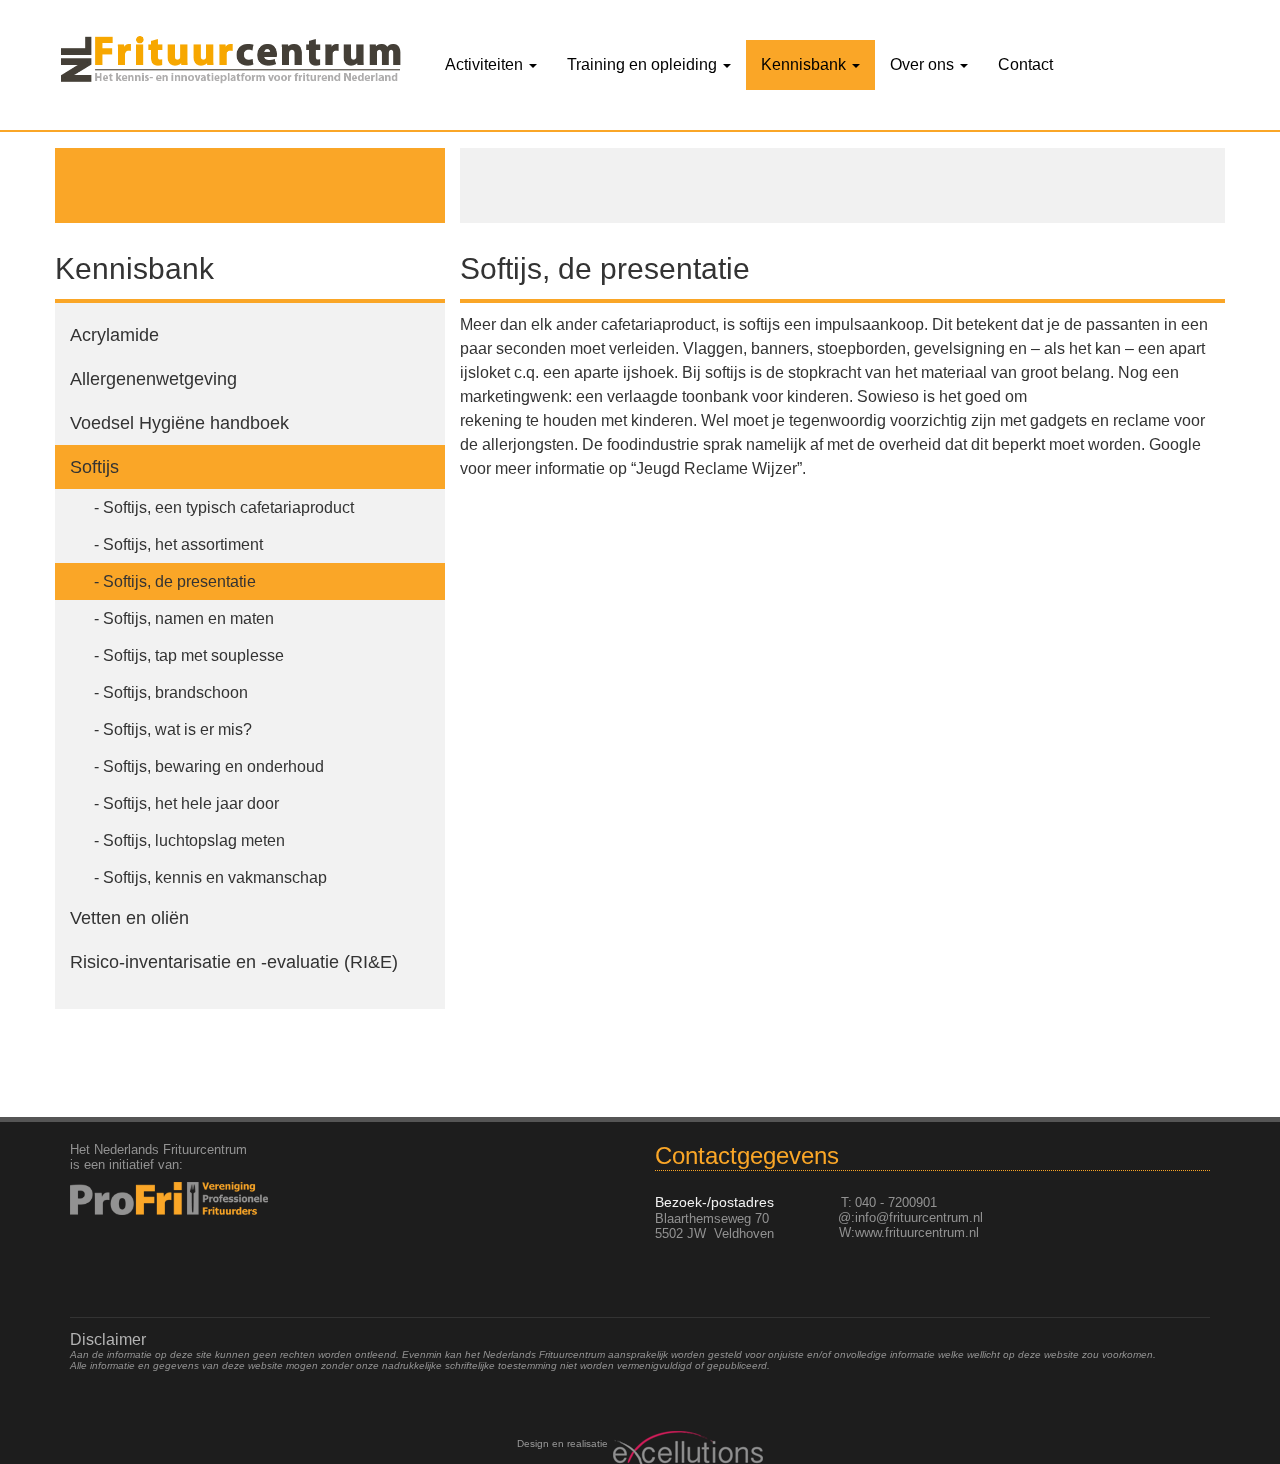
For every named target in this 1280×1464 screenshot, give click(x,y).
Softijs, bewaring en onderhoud (213, 766)
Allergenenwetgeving (153, 379)
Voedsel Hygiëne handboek (179, 423)
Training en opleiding (644, 64)
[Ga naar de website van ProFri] (201, 1198)
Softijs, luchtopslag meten (194, 840)
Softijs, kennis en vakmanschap (215, 877)
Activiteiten (486, 64)
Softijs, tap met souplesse (193, 655)
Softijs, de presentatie (179, 581)
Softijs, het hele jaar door (191, 803)
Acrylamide (114, 335)
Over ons (924, 64)
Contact (1025, 64)
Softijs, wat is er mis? (177, 729)
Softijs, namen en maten (188, 618)
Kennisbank (805, 64)
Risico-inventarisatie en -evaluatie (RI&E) (234, 962)
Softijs (94, 467)
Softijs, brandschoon (175, 692)
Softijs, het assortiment (183, 544)
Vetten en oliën (129, 918)
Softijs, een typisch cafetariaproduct (228, 507)
